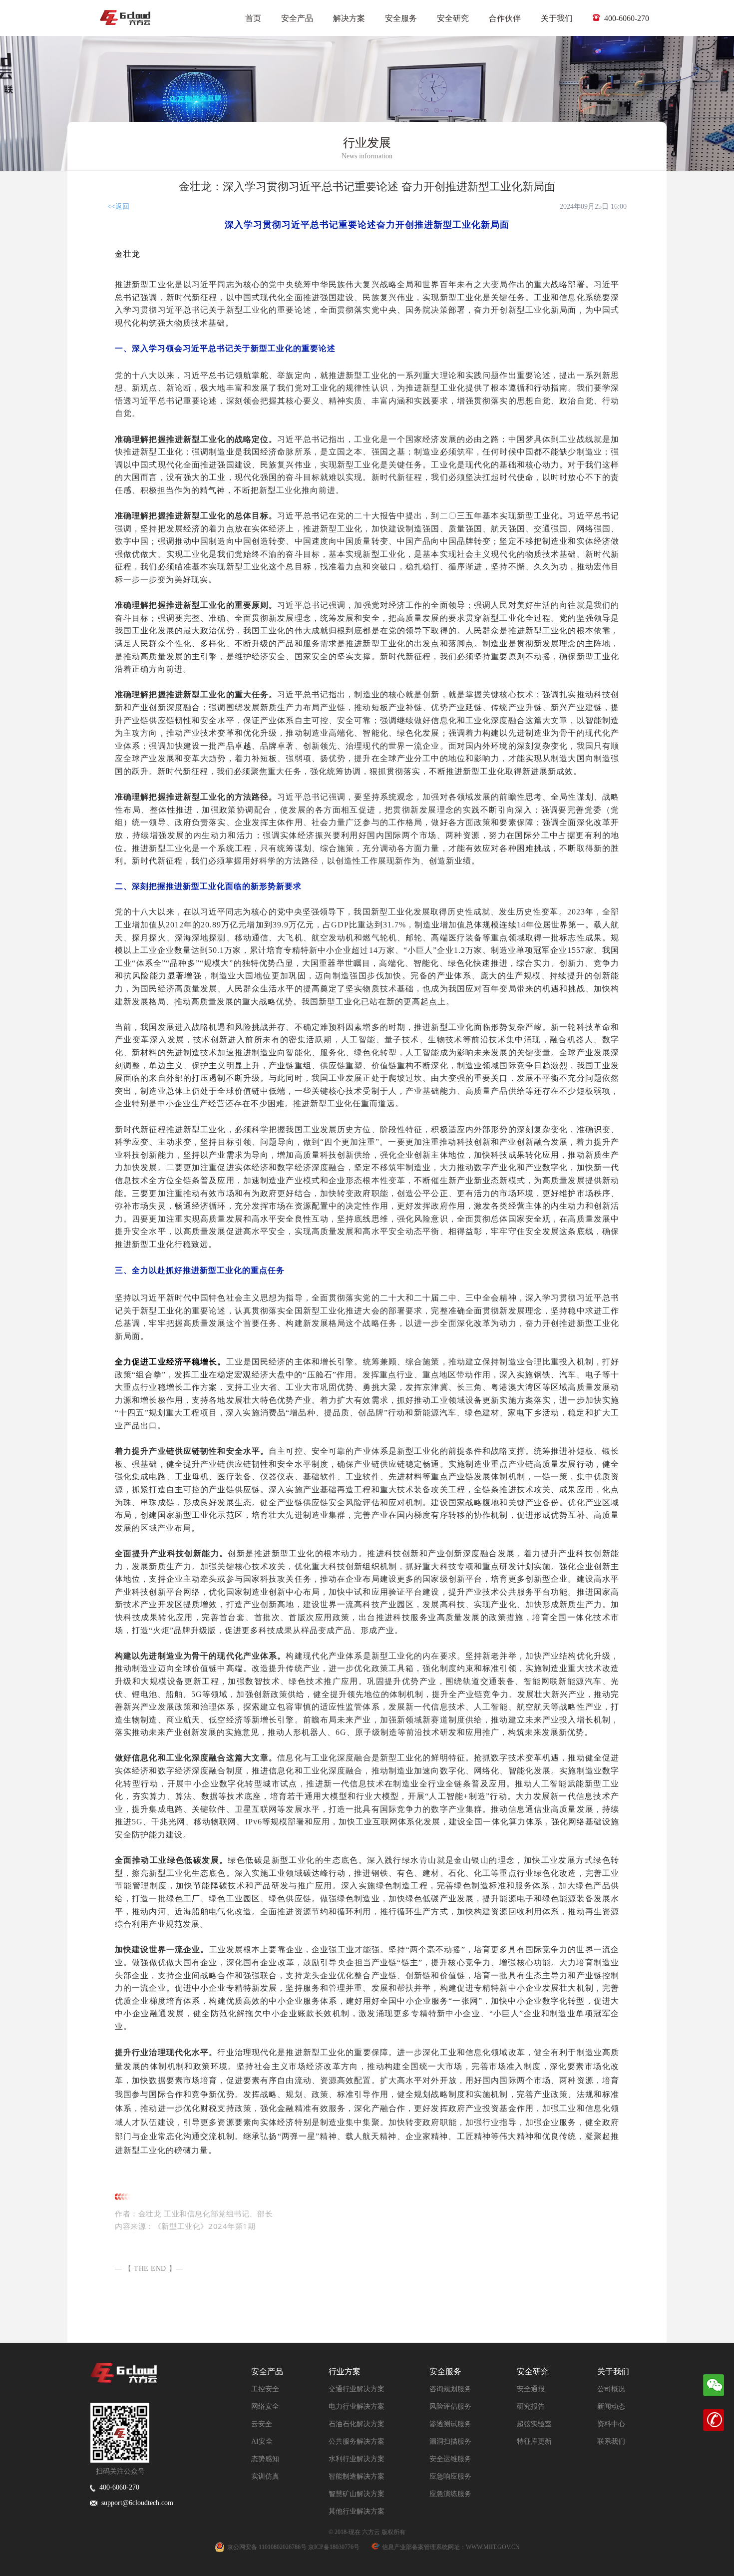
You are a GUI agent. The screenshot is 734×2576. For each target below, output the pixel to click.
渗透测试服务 (450, 2424)
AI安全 (262, 2441)
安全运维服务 (450, 2459)
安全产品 (297, 18)
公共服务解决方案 (357, 2441)
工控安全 (265, 2389)
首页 (253, 18)
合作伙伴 (505, 18)
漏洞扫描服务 (450, 2441)
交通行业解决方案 (357, 2389)
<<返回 (118, 207)
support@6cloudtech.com (135, 2503)
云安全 (262, 2424)
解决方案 (349, 18)
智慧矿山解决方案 (357, 2494)
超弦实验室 (534, 2424)
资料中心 (611, 2424)
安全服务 (401, 18)
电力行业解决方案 (357, 2406)
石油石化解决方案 (357, 2424)
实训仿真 (265, 2476)
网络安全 (265, 2406)
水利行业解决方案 (357, 2459)
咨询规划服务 (450, 2389)
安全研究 (453, 18)
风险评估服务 (450, 2406)
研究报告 (531, 2406)
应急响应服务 (450, 2476)
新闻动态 (611, 2406)
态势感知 (265, 2459)
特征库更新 (534, 2441)
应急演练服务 (450, 2494)
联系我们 (611, 2441)
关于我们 (557, 18)
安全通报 (531, 2389)
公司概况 (611, 2389)
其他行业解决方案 (357, 2511)
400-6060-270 (626, 18)
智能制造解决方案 (357, 2476)
